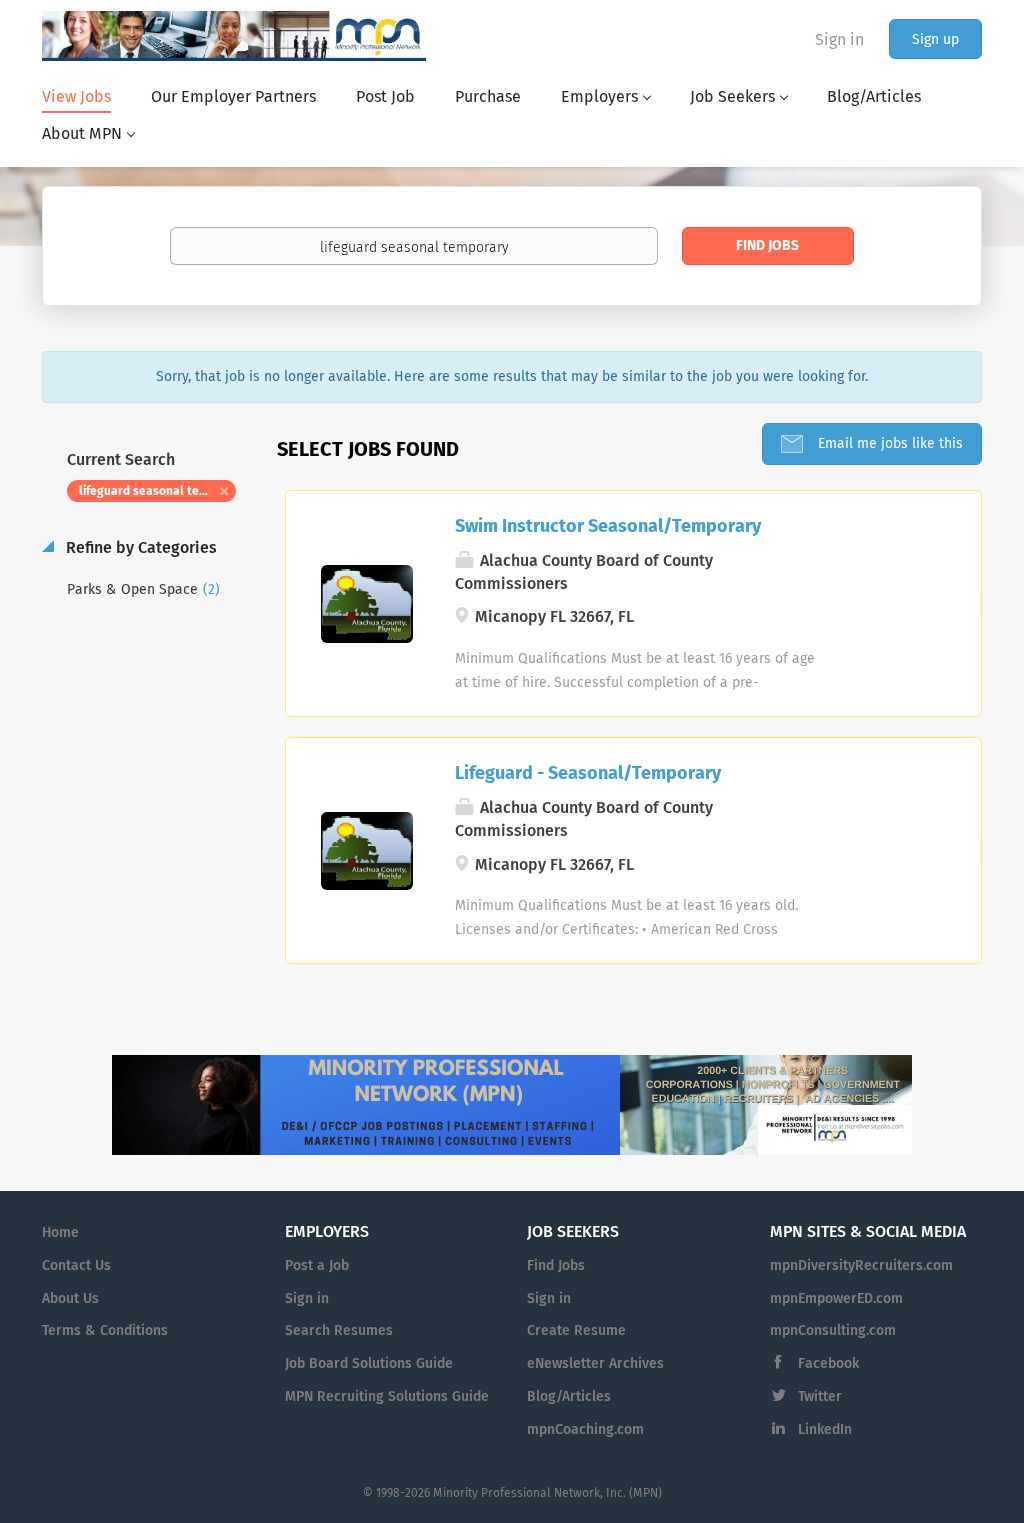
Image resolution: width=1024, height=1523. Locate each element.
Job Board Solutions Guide (369, 1364)
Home (60, 1233)
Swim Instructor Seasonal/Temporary (608, 527)
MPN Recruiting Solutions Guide (387, 1397)
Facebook (828, 1364)
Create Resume (576, 1331)
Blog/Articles (569, 1397)
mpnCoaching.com (585, 1430)
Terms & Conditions (105, 1331)
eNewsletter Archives (595, 1364)
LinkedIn (825, 1430)
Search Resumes (339, 1331)
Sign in (839, 40)
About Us (70, 1299)
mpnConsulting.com (833, 1331)
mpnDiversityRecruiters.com (861, 1266)
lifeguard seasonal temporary (157, 492)
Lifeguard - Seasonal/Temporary (588, 774)
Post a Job (317, 1266)
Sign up (935, 40)
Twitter (820, 1397)
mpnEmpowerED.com (836, 1299)
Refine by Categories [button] (139, 548)
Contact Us (76, 1266)
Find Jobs (767, 246)
